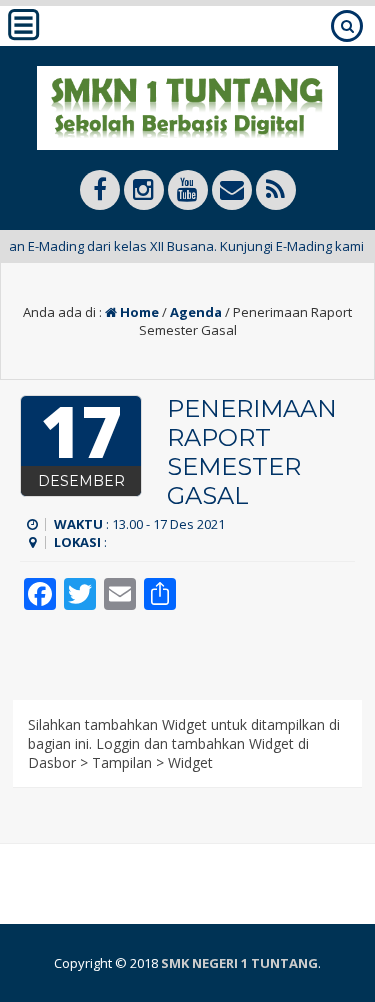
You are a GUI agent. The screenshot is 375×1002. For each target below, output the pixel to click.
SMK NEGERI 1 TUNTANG (239, 963)
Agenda (196, 312)
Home (138, 312)
